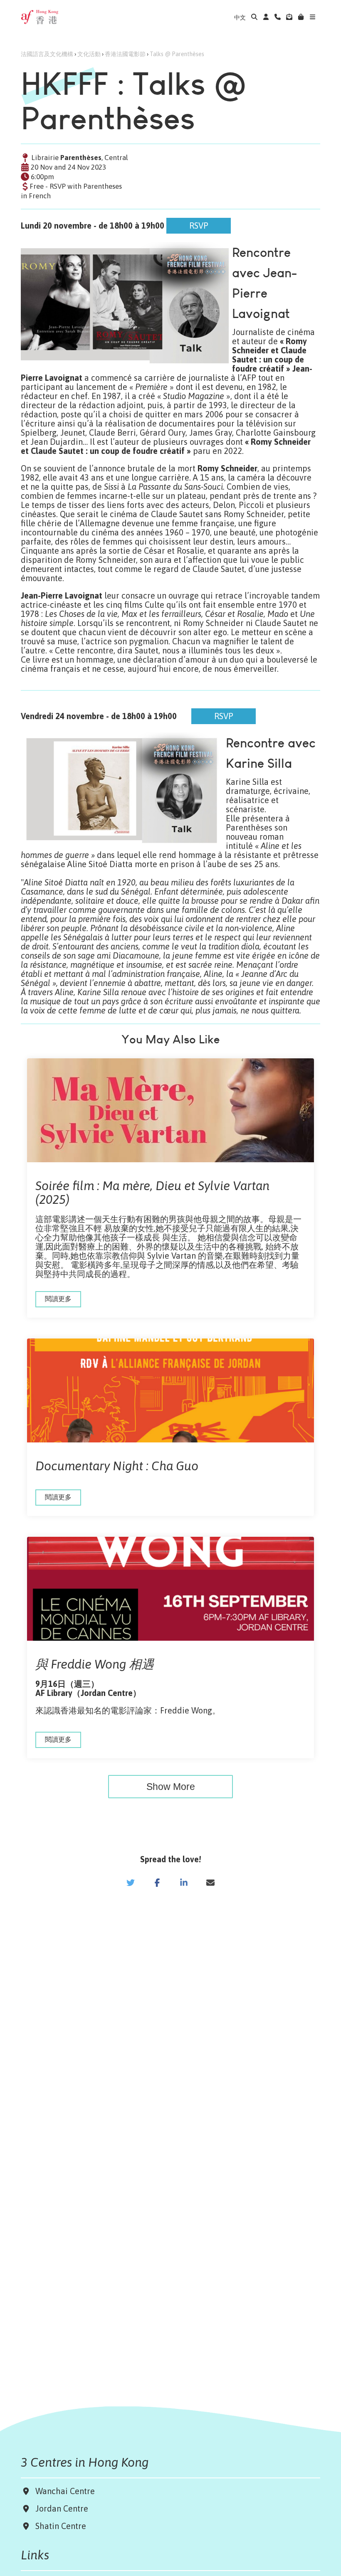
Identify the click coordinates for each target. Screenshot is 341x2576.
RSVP (176, 222)
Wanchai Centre (66, 2491)
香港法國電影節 (125, 54)
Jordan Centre (60, 2508)
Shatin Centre (59, 2526)
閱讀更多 (58, 1299)
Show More (171, 1787)
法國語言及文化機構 (47, 54)
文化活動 (89, 54)
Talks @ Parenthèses (177, 54)
